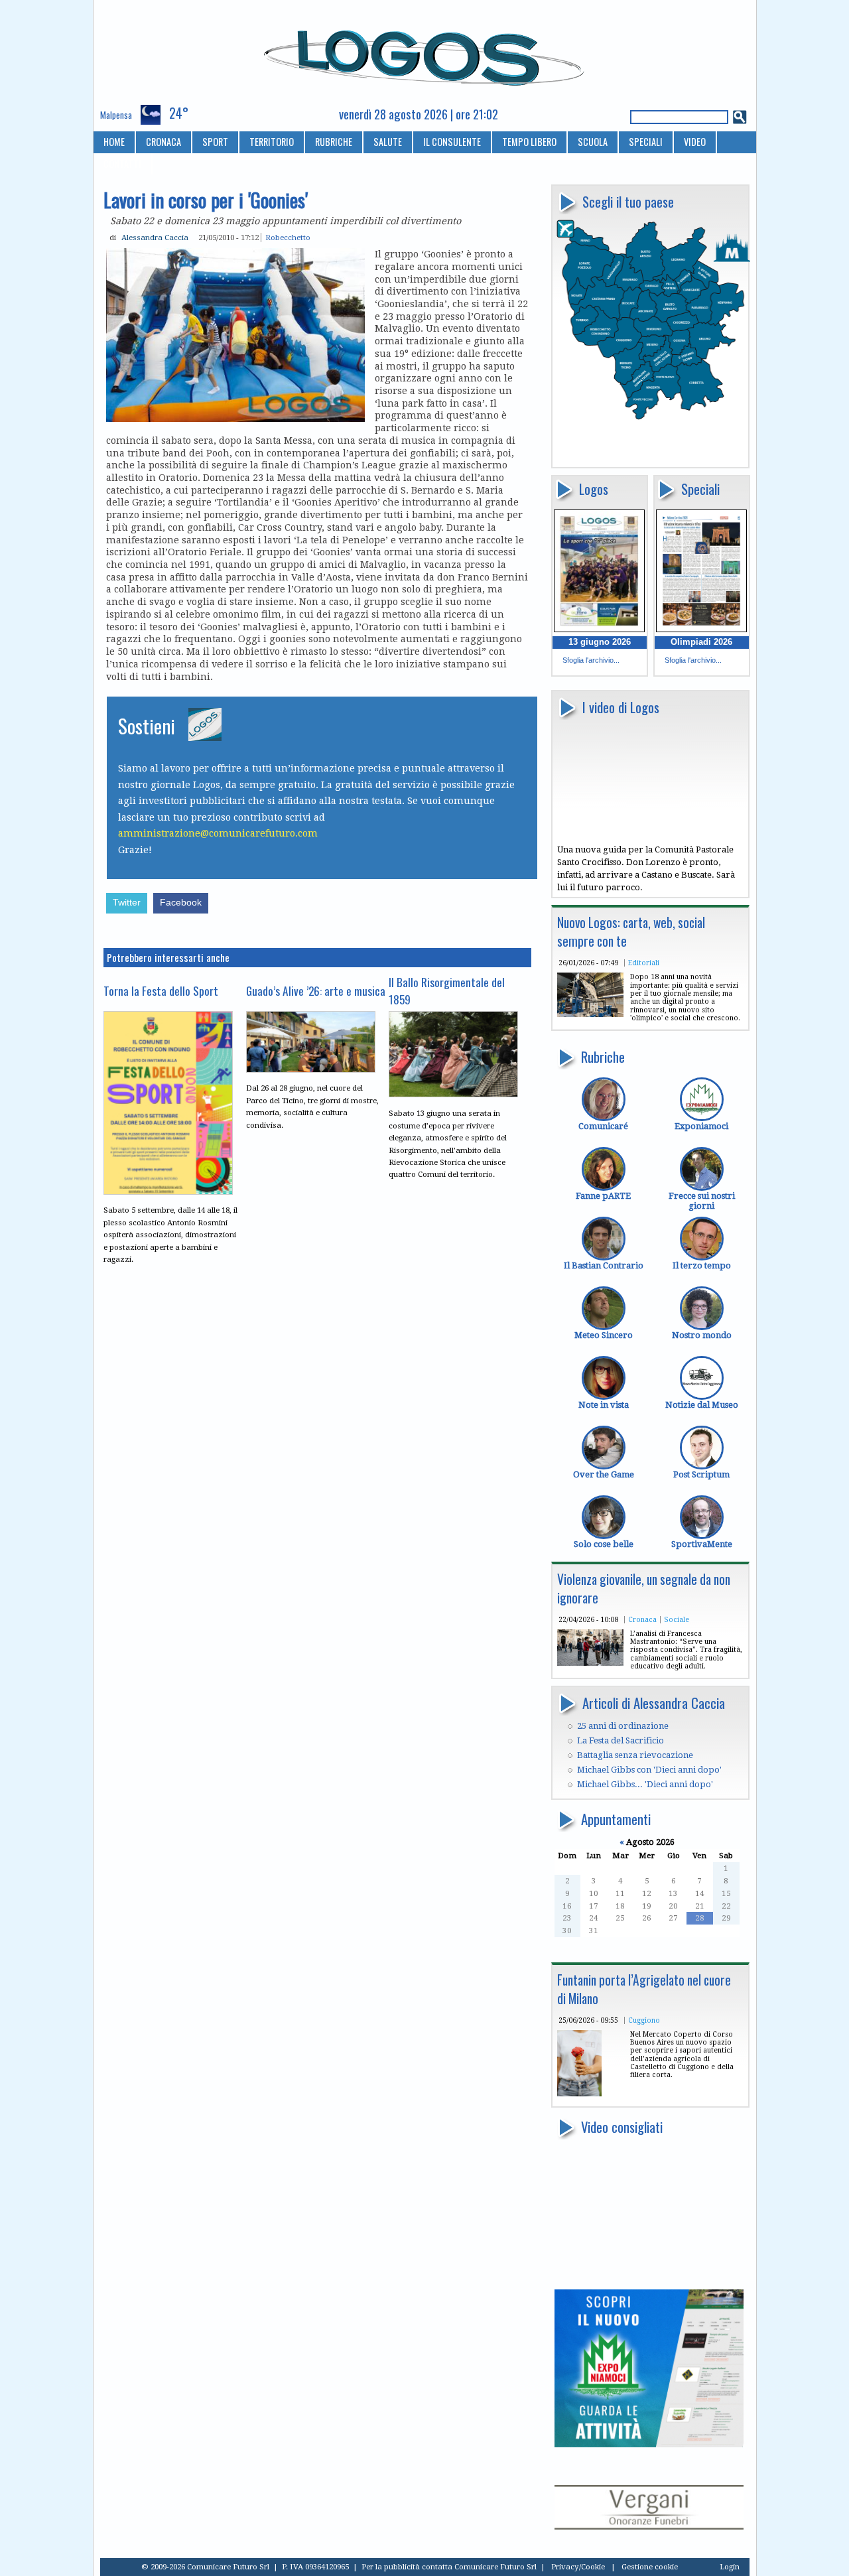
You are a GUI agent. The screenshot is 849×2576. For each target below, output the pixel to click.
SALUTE (388, 142)
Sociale (677, 1619)
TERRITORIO (272, 142)
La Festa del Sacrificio (620, 1740)
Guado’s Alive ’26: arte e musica (316, 990)
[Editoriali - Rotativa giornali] (590, 1014)
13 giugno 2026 (600, 642)
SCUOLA (593, 142)
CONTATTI (122, 164)
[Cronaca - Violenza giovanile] (590, 1663)
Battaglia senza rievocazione (635, 1755)
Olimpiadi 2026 (701, 642)
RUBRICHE (334, 142)
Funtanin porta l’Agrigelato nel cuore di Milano (644, 1989)
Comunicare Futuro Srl (495, 2567)
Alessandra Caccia (155, 237)
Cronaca (642, 1619)
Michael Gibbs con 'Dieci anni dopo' (649, 1770)
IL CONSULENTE (452, 142)
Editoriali (644, 963)
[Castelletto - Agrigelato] (579, 2093)
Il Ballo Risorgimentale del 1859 (447, 990)
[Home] (425, 52)
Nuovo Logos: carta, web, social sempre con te (631, 932)
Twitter (127, 903)
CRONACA (163, 142)
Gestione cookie (650, 2567)
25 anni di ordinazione (623, 1726)
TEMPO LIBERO (529, 142)
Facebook (181, 903)
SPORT (215, 142)
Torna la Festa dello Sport (161, 990)
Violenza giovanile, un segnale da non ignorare (644, 1589)
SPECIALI (646, 142)
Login (730, 2567)
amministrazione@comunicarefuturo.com (218, 833)
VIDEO (695, 142)
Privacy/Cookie (578, 2567)
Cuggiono (644, 2020)
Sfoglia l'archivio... (591, 660)
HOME (114, 142)
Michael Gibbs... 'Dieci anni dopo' (645, 1784)
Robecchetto (288, 237)
